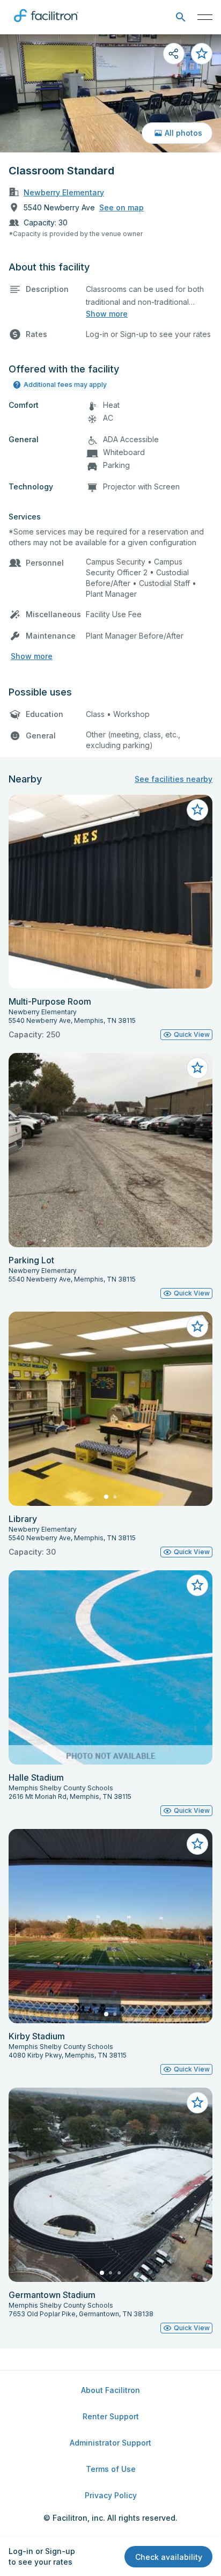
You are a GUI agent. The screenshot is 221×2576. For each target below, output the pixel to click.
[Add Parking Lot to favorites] (197, 1068)
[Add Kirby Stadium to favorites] (197, 1844)
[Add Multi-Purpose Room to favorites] (197, 810)
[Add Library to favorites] (197, 1327)
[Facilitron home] (46, 24)
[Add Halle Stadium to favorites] (197, 1585)
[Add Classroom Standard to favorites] (202, 54)
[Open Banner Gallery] (110, 93)
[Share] (174, 54)
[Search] (181, 17)
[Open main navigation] (205, 17)
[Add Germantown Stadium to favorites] (197, 2103)
